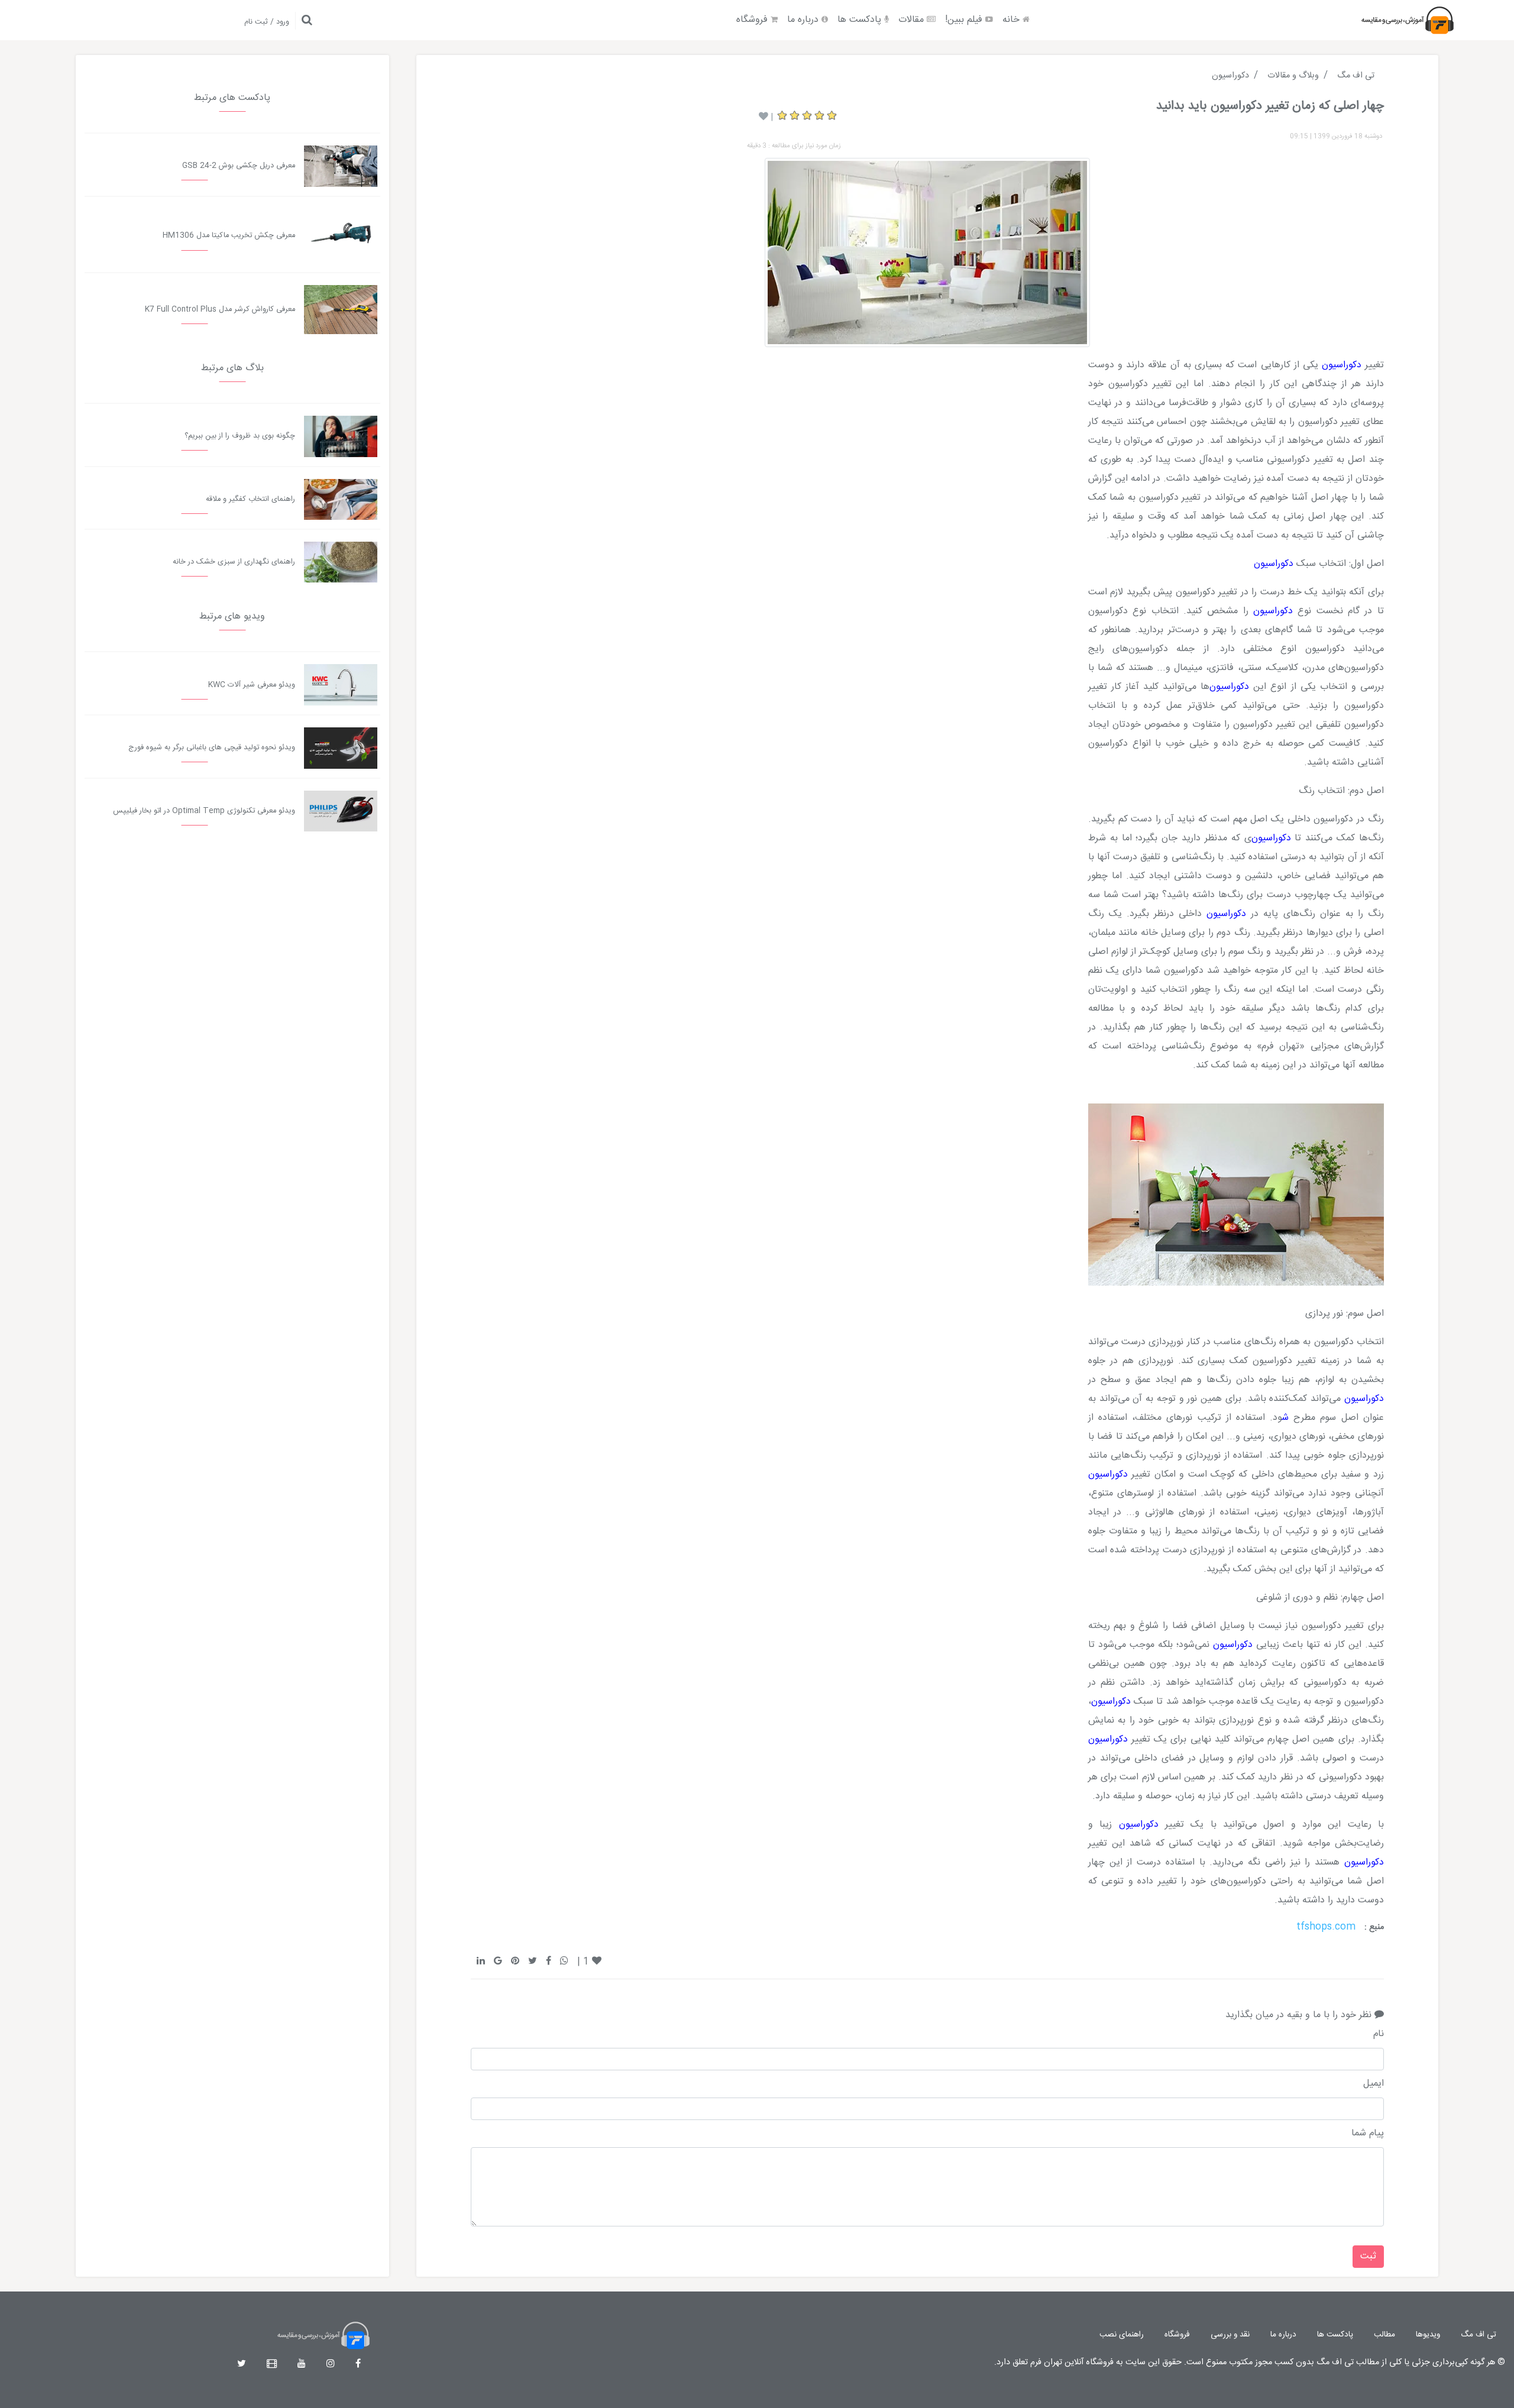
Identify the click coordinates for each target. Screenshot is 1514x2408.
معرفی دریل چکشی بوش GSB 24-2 (239, 166)
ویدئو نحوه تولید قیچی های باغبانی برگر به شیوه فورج (212, 748)
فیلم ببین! (965, 20)
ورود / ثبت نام (267, 22)
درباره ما (804, 20)
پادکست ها (861, 20)
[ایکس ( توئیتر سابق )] (242, 2365)
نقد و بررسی (1230, 2335)
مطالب (1384, 2335)
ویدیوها (1428, 2335)
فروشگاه (753, 20)
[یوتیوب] (302, 2365)
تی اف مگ (1479, 2335)
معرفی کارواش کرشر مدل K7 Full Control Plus (220, 310)
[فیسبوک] (358, 2365)
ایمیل (1374, 2084)
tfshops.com (1326, 1927)
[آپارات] (272, 2365)
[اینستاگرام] (331, 2365)
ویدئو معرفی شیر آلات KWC (252, 685)
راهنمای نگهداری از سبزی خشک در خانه (234, 562)
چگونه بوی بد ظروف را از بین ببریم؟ (240, 436)
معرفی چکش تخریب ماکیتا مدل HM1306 (229, 236)
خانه (1012, 20)
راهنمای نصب (1122, 2335)
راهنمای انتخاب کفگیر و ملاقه (250, 499)
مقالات (913, 20)
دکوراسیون (1342, 365)
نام (1379, 2034)
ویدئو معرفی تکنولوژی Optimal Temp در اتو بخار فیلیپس (204, 811)
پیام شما (1368, 2134)
